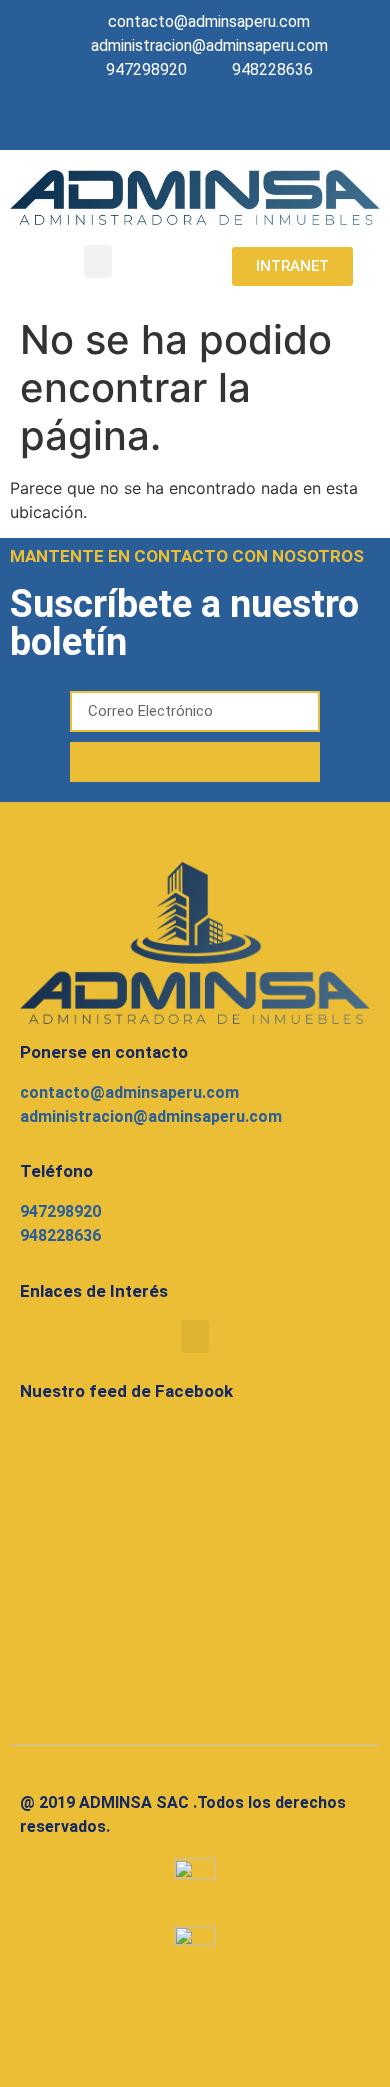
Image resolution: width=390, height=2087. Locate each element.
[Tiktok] (240, 121)
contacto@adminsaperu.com (129, 1092)
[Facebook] (154, 121)
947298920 (60, 1211)
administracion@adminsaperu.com (151, 1116)
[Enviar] (195, 762)
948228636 (60, 1235)
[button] (98, 261)
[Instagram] (197, 121)
